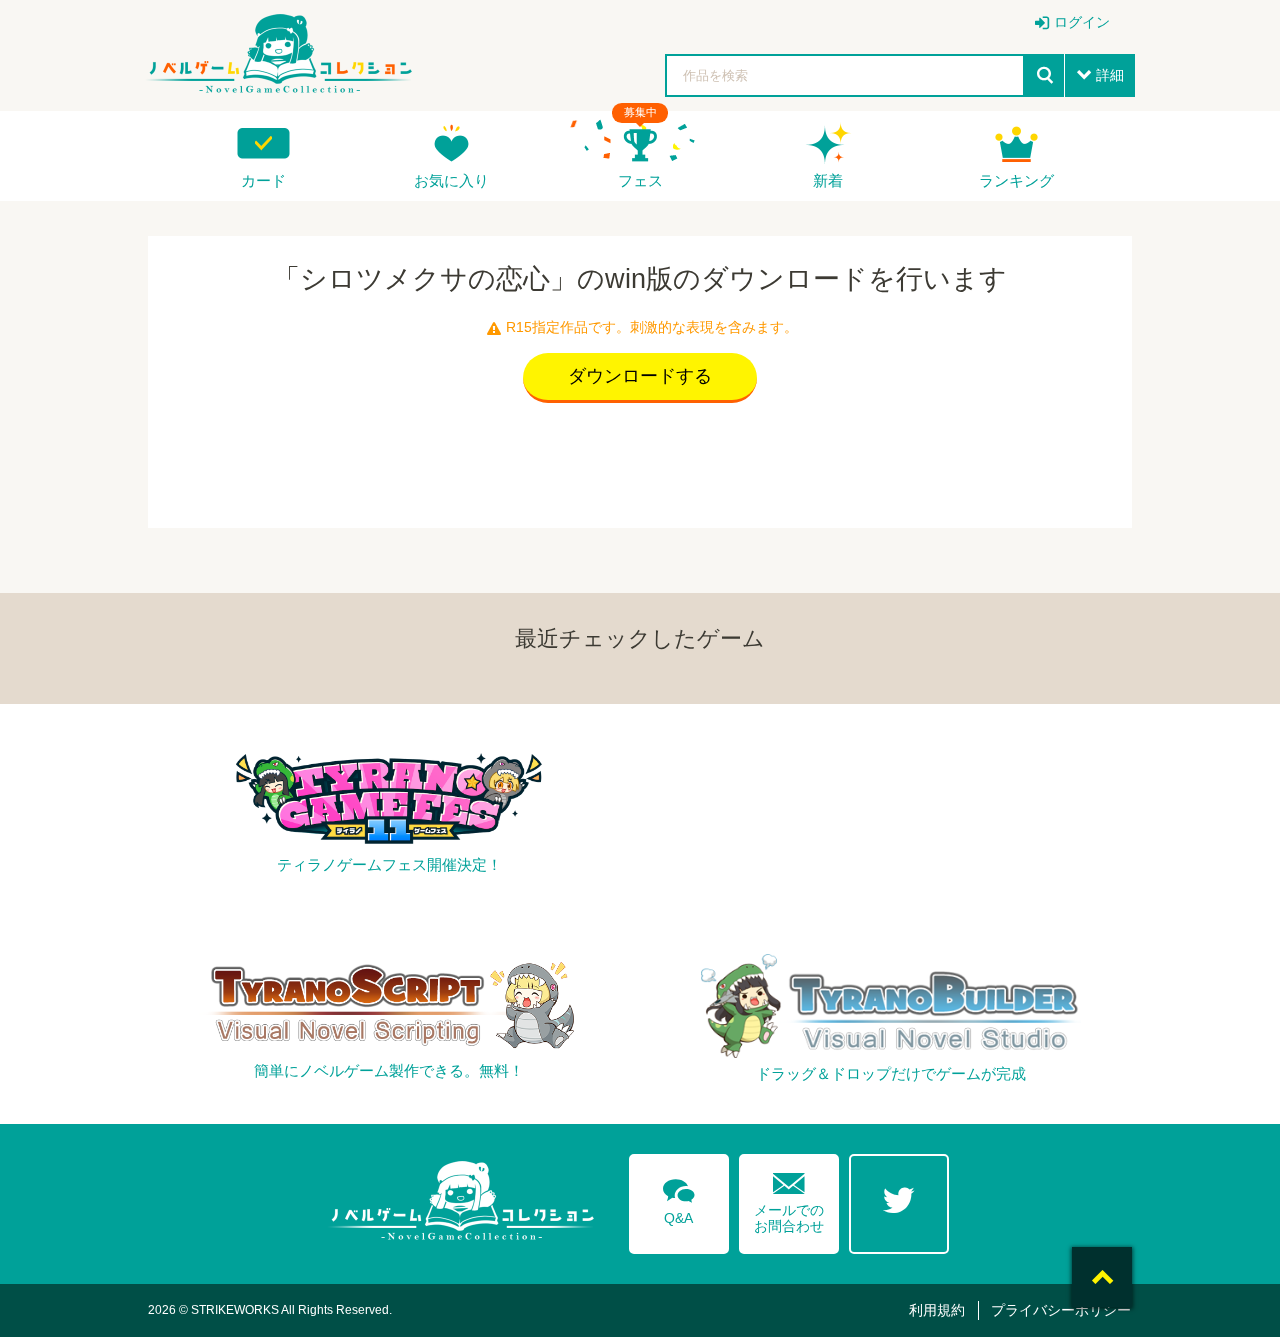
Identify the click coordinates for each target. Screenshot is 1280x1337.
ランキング (1016, 180)
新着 (828, 180)
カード (263, 180)
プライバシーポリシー (1061, 1310)
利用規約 (937, 1310)
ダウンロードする (640, 376)
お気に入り (451, 180)
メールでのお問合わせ (789, 1198)
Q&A (679, 1198)
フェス (640, 180)
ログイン (1082, 22)
